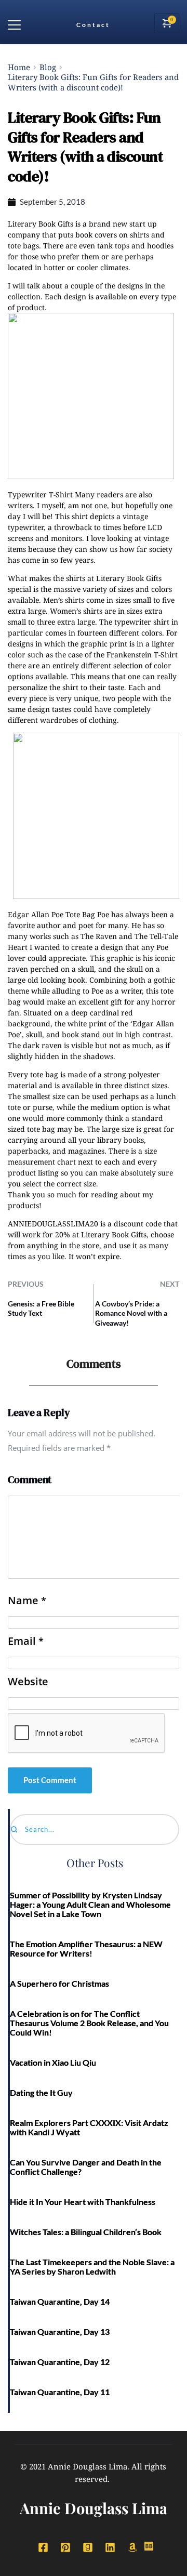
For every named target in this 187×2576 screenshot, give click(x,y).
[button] (14, 25)
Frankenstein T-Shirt (142, 655)
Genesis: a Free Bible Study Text (41, 1308)
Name (27, 1601)
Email (25, 1641)
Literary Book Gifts (41, 224)
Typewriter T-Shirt (40, 494)
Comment (30, 1479)
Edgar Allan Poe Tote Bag (51, 914)
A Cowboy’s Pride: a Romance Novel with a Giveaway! (131, 1313)
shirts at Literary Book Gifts (114, 578)
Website (28, 1682)
